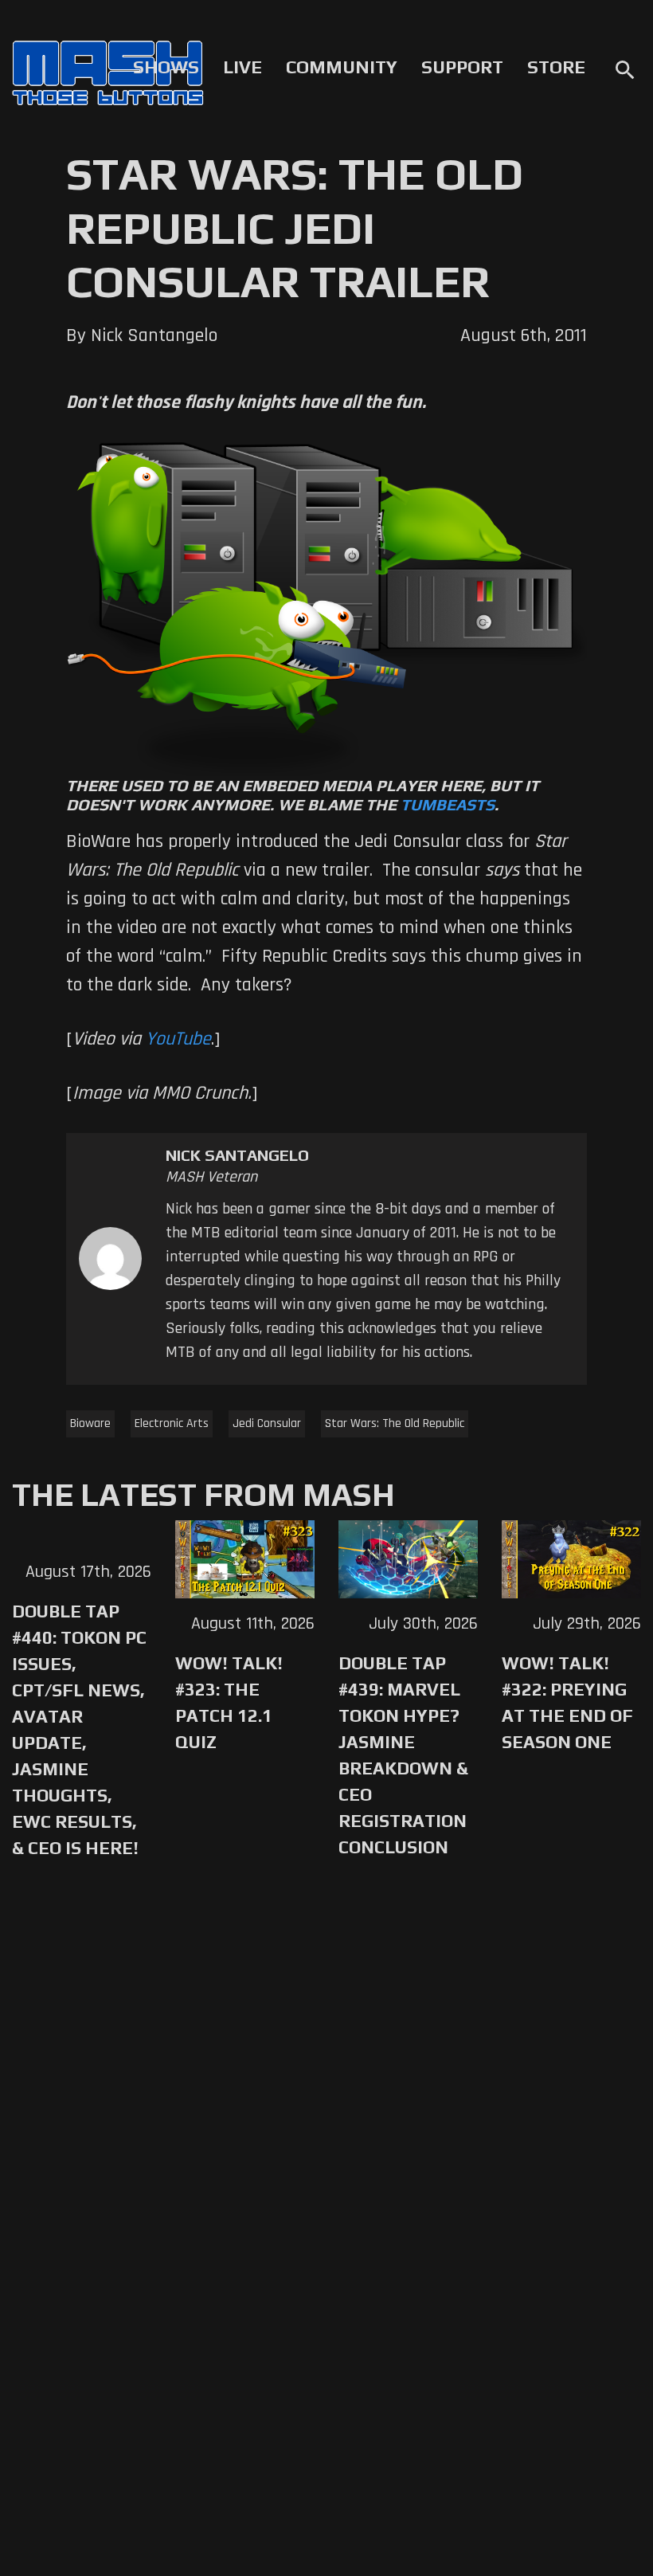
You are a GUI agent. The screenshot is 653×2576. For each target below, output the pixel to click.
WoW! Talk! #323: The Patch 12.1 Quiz (229, 1702)
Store (556, 67)
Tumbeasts (448, 804)
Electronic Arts (172, 1423)
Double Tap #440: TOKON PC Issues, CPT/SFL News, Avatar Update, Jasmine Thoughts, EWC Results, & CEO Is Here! (79, 1729)
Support (462, 67)
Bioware (90, 1423)
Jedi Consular (267, 1423)
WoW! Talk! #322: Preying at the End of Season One (567, 1702)
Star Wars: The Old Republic (395, 1423)
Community (342, 67)
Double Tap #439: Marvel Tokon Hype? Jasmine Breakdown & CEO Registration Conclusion (403, 1755)
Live (242, 67)
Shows (166, 67)
